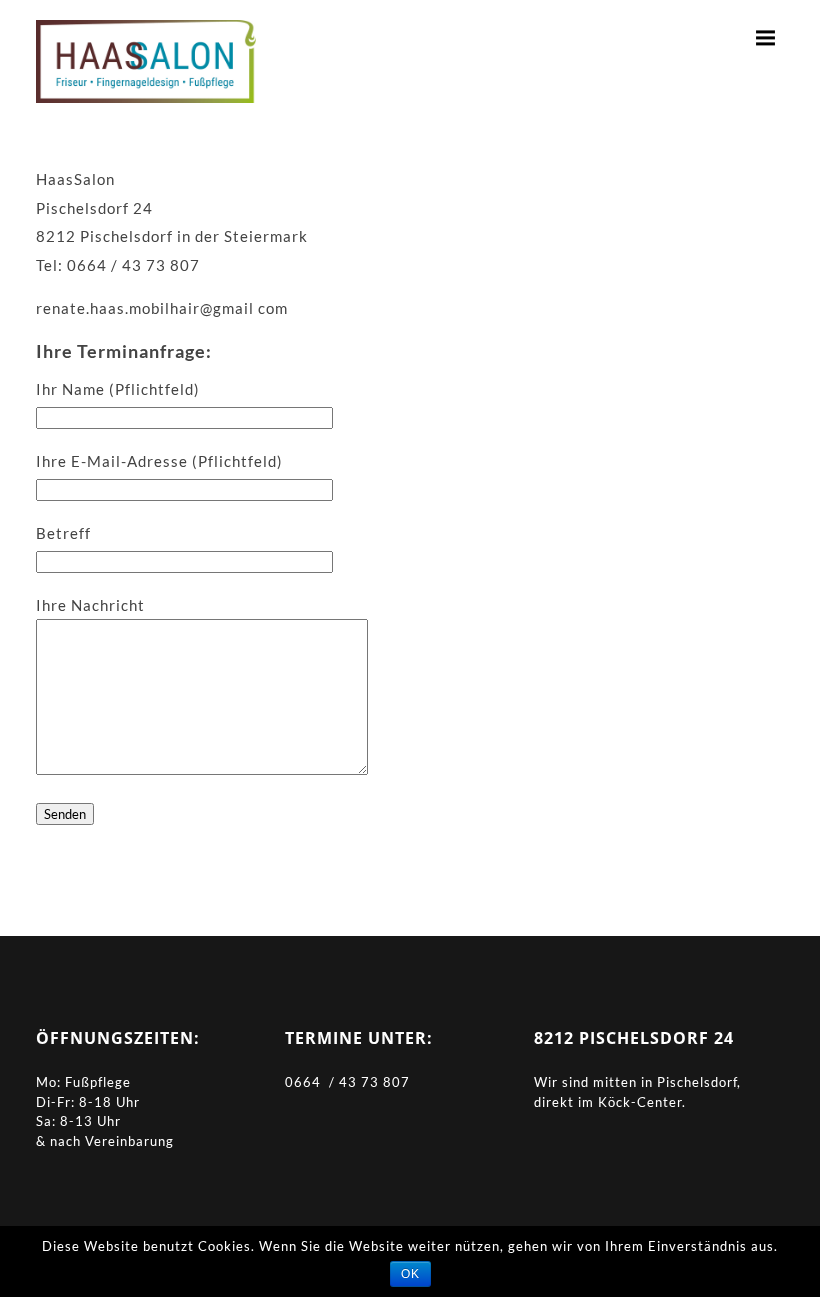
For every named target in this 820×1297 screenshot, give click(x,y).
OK (410, 1274)
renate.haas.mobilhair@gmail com (162, 308)
